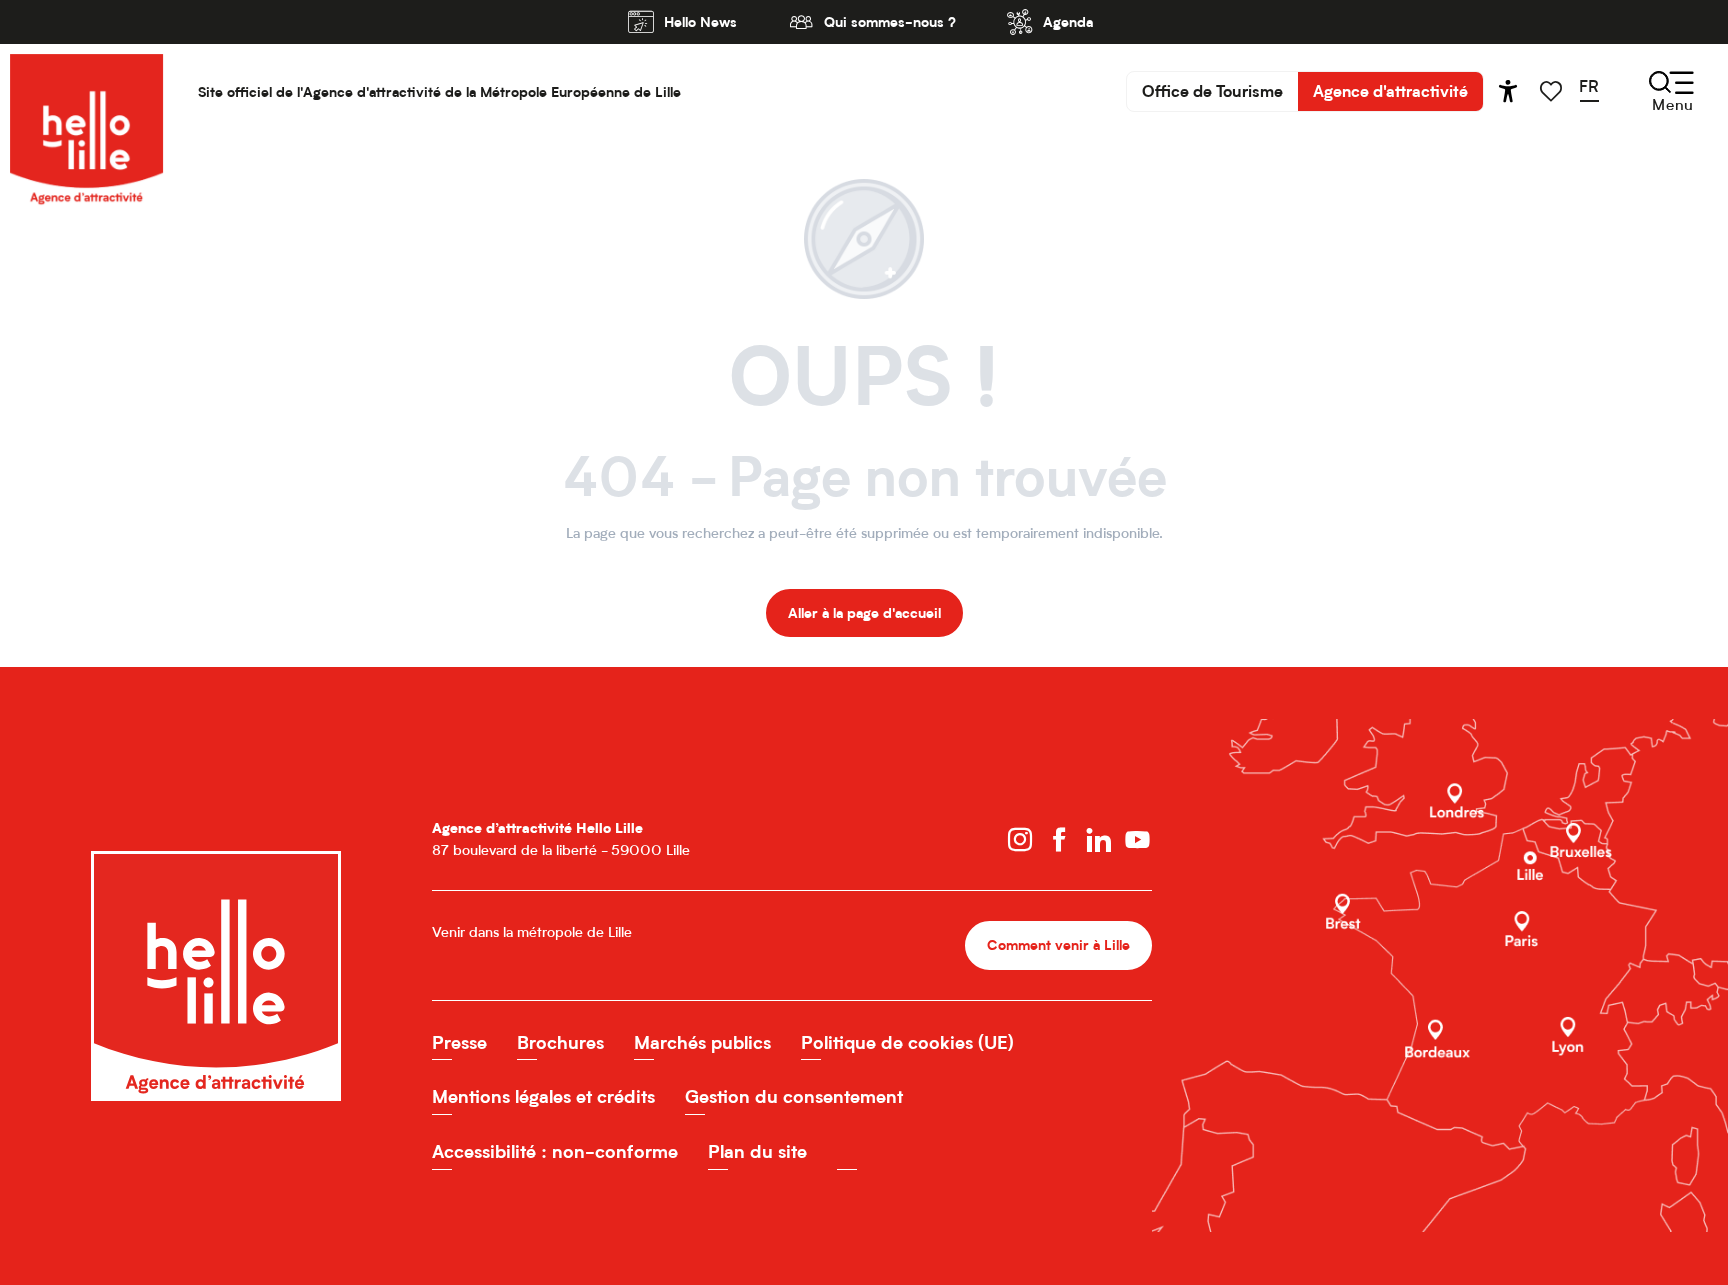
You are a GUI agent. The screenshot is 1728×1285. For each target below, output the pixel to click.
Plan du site (757, 1151)
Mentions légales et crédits (543, 1096)
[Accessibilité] (1508, 91)
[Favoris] (1553, 91)
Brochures (560, 1042)
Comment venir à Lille (1058, 944)
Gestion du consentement (794, 1096)
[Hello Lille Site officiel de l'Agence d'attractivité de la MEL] (86, 91)
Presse (459, 1042)
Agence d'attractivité (1390, 91)
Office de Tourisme (1212, 91)
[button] (1595, 91)
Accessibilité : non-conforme (555, 1151)
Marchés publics (702, 1042)
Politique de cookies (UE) (907, 1042)
